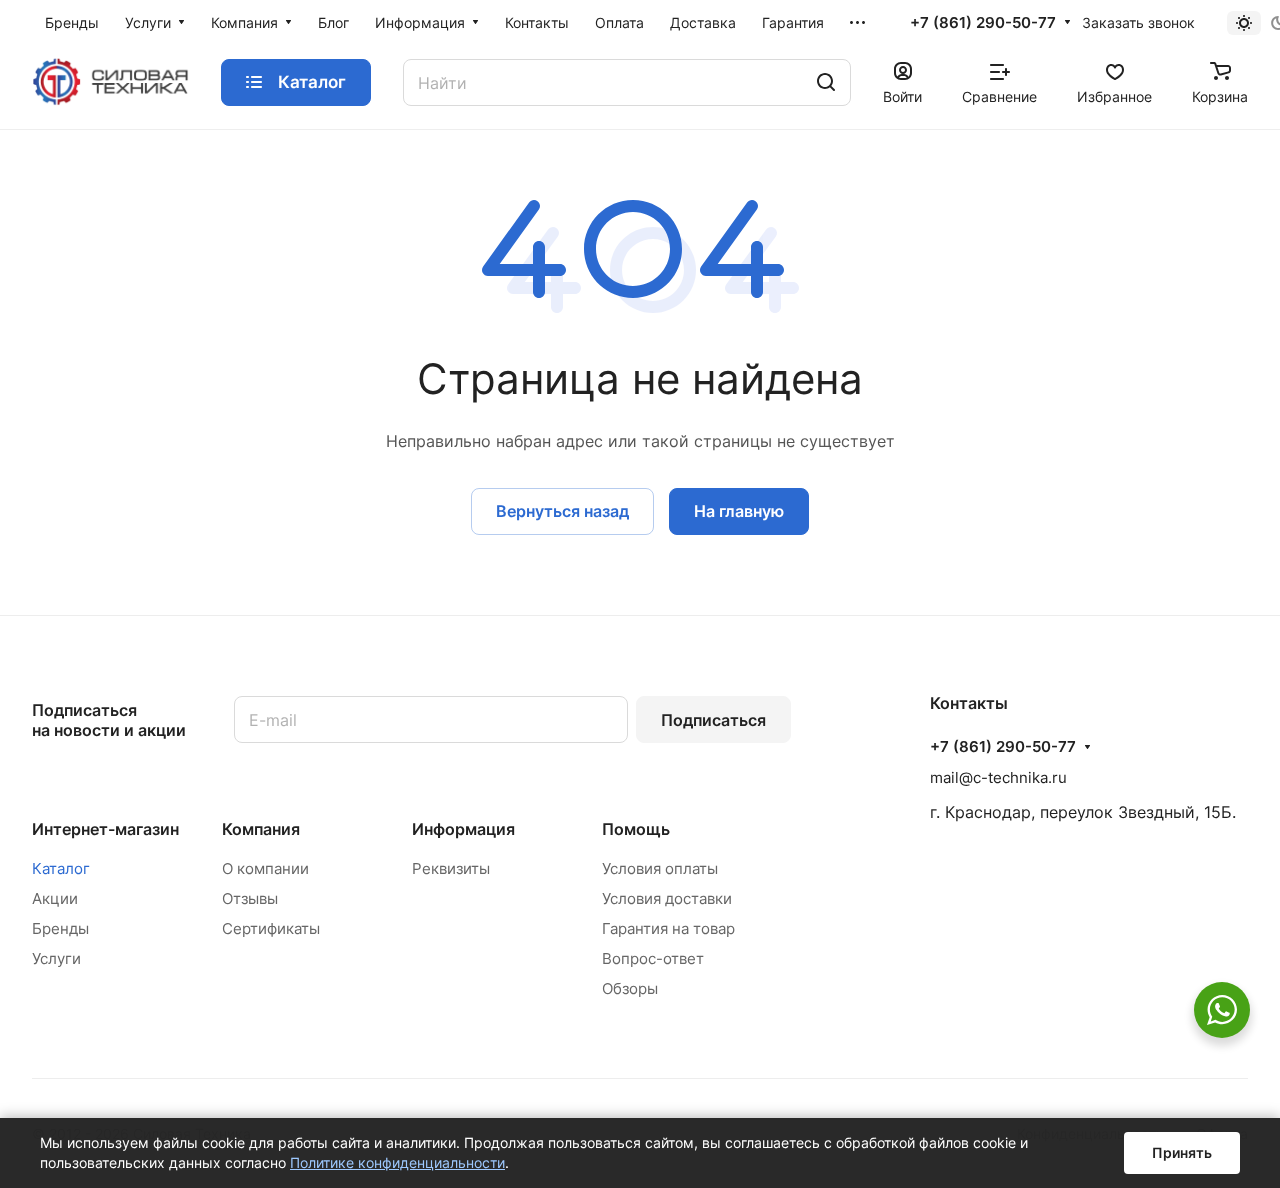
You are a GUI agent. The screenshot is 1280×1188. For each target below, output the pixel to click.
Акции (55, 898)
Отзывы (250, 898)
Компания (261, 829)
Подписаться (713, 720)
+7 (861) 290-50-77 (983, 23)
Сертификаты (271, 928)
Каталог (61, 868)
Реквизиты (451, 868)
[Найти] (826, 82)
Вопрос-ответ (653, 958)
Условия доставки (667, 898)
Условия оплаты (660, 868)
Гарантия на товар (668, 928)
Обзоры (630, 988)
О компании (265, 868)
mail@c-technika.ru (998, 777)
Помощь (636, 829)
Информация (463, 829)
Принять (1182, 1152)
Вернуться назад (562, 511)
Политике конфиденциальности (397, 1162)
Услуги (56, 958)
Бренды (60, 928)
